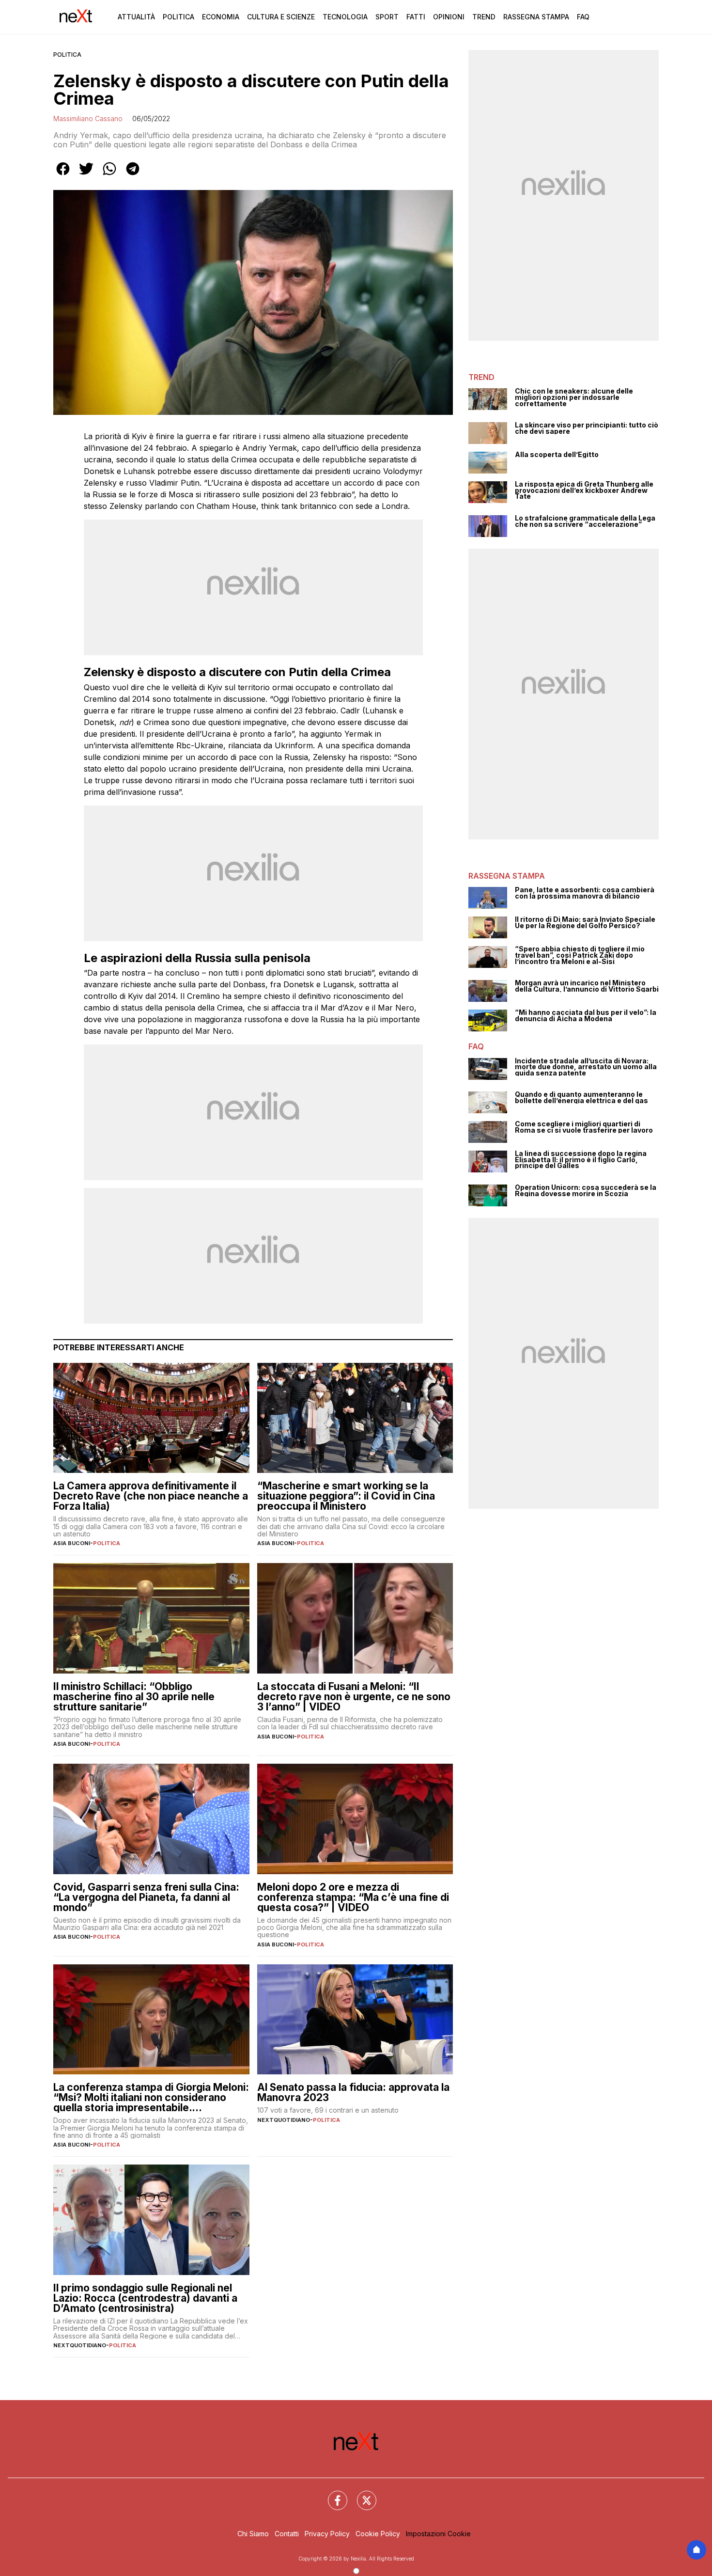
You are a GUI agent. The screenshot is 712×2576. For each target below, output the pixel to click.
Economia (221, 17)
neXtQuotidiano (284, 2120)
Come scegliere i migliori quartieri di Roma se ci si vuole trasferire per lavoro (584, 1127)
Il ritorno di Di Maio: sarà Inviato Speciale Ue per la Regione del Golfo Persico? (585, 923)
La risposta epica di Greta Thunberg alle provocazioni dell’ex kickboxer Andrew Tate (584, 490)
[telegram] (133, 175)
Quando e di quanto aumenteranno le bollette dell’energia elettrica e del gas (581, 1098)
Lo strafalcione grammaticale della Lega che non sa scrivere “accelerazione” (585, 521)
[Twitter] (361, 2495)
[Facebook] (332, 2495)
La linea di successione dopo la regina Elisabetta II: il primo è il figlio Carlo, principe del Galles (581, 1160)
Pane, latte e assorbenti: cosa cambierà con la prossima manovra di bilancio (585, 893)
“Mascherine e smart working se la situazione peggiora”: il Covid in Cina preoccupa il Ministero (346, 1496)
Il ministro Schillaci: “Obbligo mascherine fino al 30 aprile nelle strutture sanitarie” (134, 1697)
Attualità (136, 17)
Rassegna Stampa (536, 17)
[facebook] (63, 175)
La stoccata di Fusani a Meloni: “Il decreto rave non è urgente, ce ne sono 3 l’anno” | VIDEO (354, 1697)
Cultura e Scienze (281, 17)
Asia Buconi (72, 1543)
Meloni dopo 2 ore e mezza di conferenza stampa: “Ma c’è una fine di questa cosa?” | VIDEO (353, 1897)
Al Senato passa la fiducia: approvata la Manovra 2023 (353, 2092)
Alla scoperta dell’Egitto (557, 455)
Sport (387, 17)
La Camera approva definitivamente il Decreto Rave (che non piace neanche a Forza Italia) (151, 1496)
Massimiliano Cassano (88, 119)
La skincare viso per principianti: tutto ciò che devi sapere (587, 428)
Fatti (416, 17)
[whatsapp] (109, 175)
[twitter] (86, 175)
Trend (484, 17)
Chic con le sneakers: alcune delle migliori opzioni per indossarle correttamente (574, 397)
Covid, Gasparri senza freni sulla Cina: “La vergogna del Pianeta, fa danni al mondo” (146, 1897)
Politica (178, 17)
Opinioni (449, 17)
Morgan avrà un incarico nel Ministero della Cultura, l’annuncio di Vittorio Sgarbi (587, 986)
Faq (583, 17)
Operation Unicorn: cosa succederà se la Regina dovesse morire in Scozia (586, 1191)
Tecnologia (345, 17)
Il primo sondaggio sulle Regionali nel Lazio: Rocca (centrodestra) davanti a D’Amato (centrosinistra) (145, 2298)
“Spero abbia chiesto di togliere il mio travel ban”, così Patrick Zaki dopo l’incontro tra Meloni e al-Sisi (580, 955)
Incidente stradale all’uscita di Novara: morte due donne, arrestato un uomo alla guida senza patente (586, 1067)
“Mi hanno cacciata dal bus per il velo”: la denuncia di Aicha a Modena (586, 1016)
